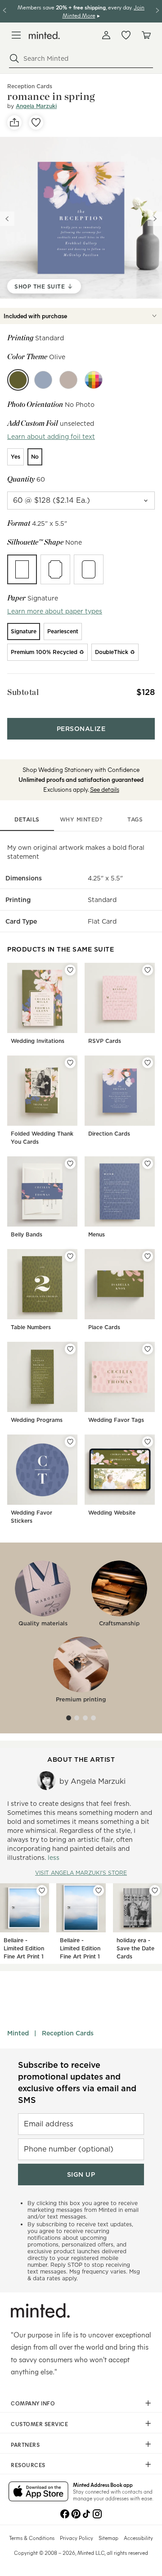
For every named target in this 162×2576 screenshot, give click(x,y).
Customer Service (39, 2424)
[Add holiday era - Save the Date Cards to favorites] (155, 1890)
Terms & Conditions (32, 2538)
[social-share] (14, 122)
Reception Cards (68, 2033)
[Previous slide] (7, 219)
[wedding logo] (44, 35)
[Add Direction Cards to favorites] (148, 1063)
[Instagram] (97, 2513)
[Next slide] (155, 219)
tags (135, 819)
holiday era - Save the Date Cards (135, 1948)
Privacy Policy (76, 2538)
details (27, 819)
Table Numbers (31, 1327)
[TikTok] (86, 2513)
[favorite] (36, 122)
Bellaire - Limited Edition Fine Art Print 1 (24, 1948)
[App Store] (38, 2492)
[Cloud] (43, 380)
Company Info (33, 2403)
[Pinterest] (76, 2513)
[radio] (16, 457)
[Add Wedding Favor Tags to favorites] (148, 1349)
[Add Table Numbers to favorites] (70, 1256)
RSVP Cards (105, 1041)
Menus (97, 1234)
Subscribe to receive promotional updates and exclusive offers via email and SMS (77, 2082)
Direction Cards (109, 1134)
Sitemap (108, 2538)
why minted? (81, 819)
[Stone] (68, 380)
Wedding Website (112, 1513)
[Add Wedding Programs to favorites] (70, 1349)
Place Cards (104, 1327)
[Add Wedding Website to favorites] (148, 1442)
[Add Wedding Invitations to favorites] (70, 970)
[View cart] (146, 35)
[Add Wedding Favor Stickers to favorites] (70, 1442)
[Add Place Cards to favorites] (148, 1256)
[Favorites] (126, 35)
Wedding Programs (37, 1420)
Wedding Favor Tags (116, 1420)
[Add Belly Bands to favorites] (70, 1164)
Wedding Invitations (38, 1041)
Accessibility (138, 2538)
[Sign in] (106, 35)
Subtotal (23, 692)
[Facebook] (65, 2513)
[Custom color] (94, 380)
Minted (18, 2033)
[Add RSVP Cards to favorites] (148, 970)
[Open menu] (16, 35)
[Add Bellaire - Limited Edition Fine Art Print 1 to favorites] (42, 1890)
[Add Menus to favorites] (148, 1164)
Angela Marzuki (36, 106)
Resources (28, 2465)
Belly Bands (27, 1234)
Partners (25, 2445)
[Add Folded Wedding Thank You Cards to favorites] (70, 1063)
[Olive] (18, 380)
